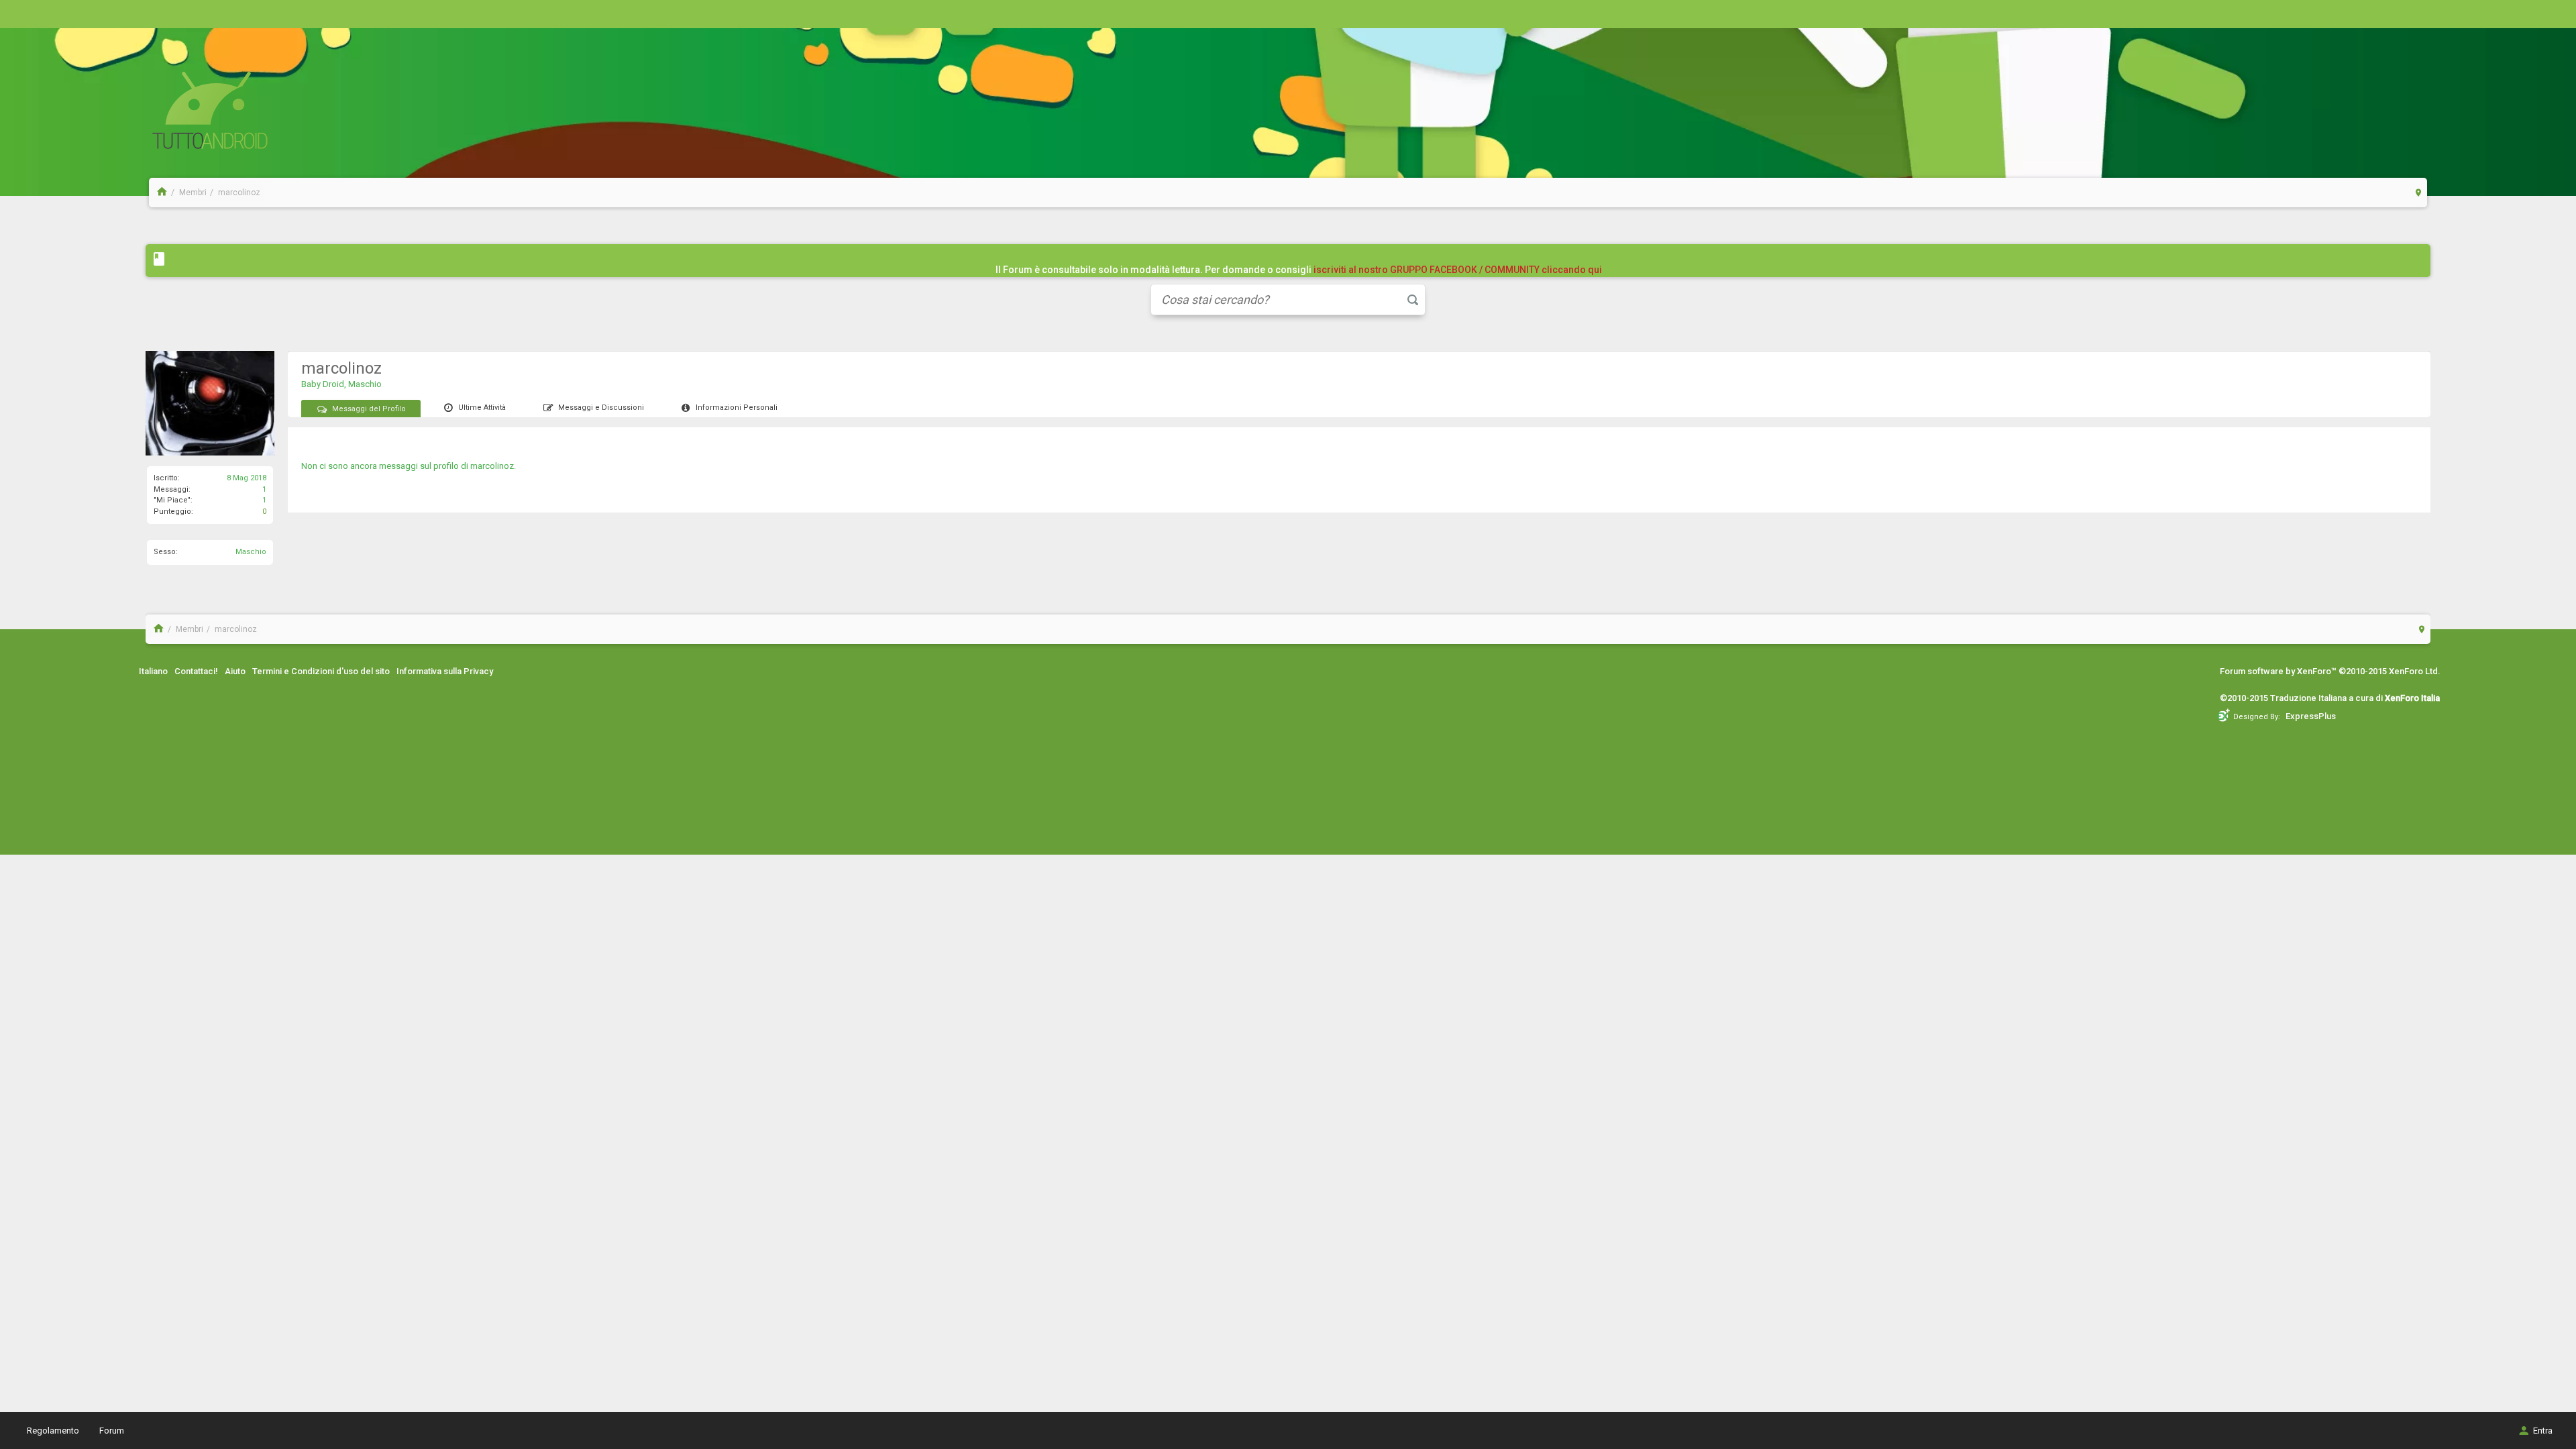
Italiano (153, 671)
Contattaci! (196, 671)
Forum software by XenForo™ (2330, 671)
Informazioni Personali (737, 408)
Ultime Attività (482, 408)
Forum (112, 1431)
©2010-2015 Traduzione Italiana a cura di (2330, 698)
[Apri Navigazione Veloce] (2419, 192)
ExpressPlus (2311, 716)
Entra (2543, 1431)
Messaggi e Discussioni (601, 408)
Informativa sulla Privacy (445, 671)
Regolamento (53, 1431)
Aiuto (235, 671)
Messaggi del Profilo (369, 409)
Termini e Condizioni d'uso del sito (321, 671)
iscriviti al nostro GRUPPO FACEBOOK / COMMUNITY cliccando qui (1458, 270)
